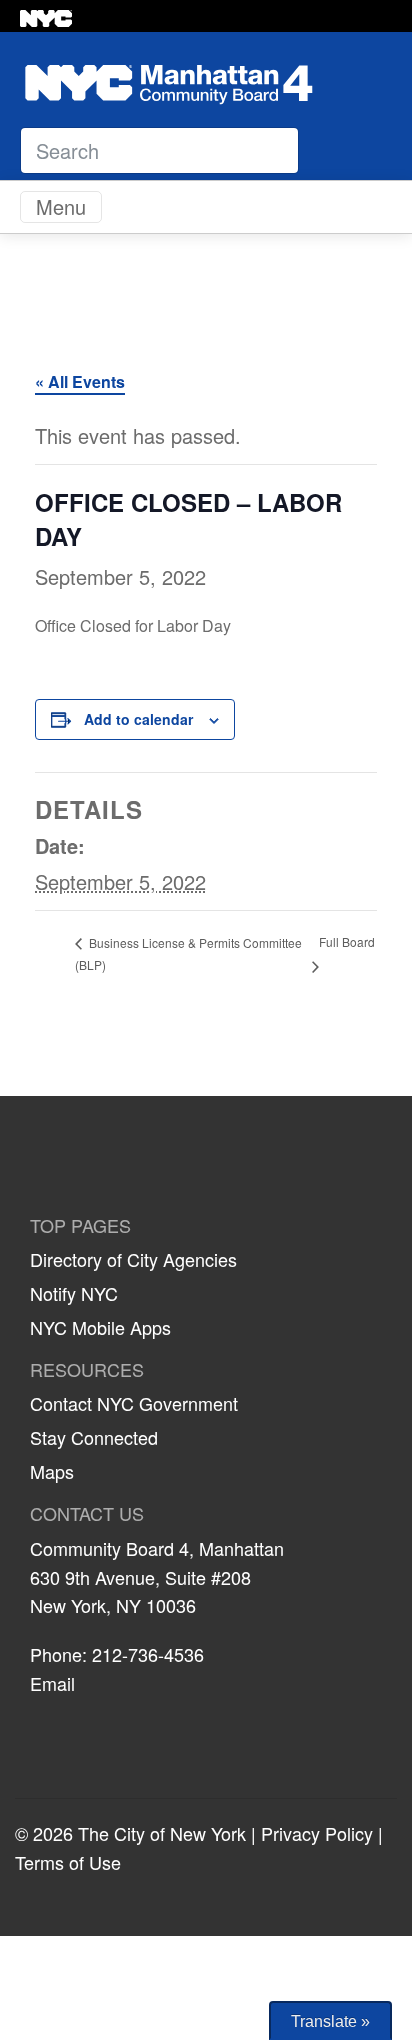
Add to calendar (138, 719)
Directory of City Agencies (133, 1259)
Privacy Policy (317, 1833)
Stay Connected (94, 1437)
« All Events (80, 381)
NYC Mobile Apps (100, 1327)
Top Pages (80, 1226)
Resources (87, 1370)
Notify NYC (74, 1293)
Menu (61, 206)
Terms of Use (68, 1862)
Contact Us (87, 1514)
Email (52, 1683)
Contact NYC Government (134, 1403)
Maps (52, 1471)
